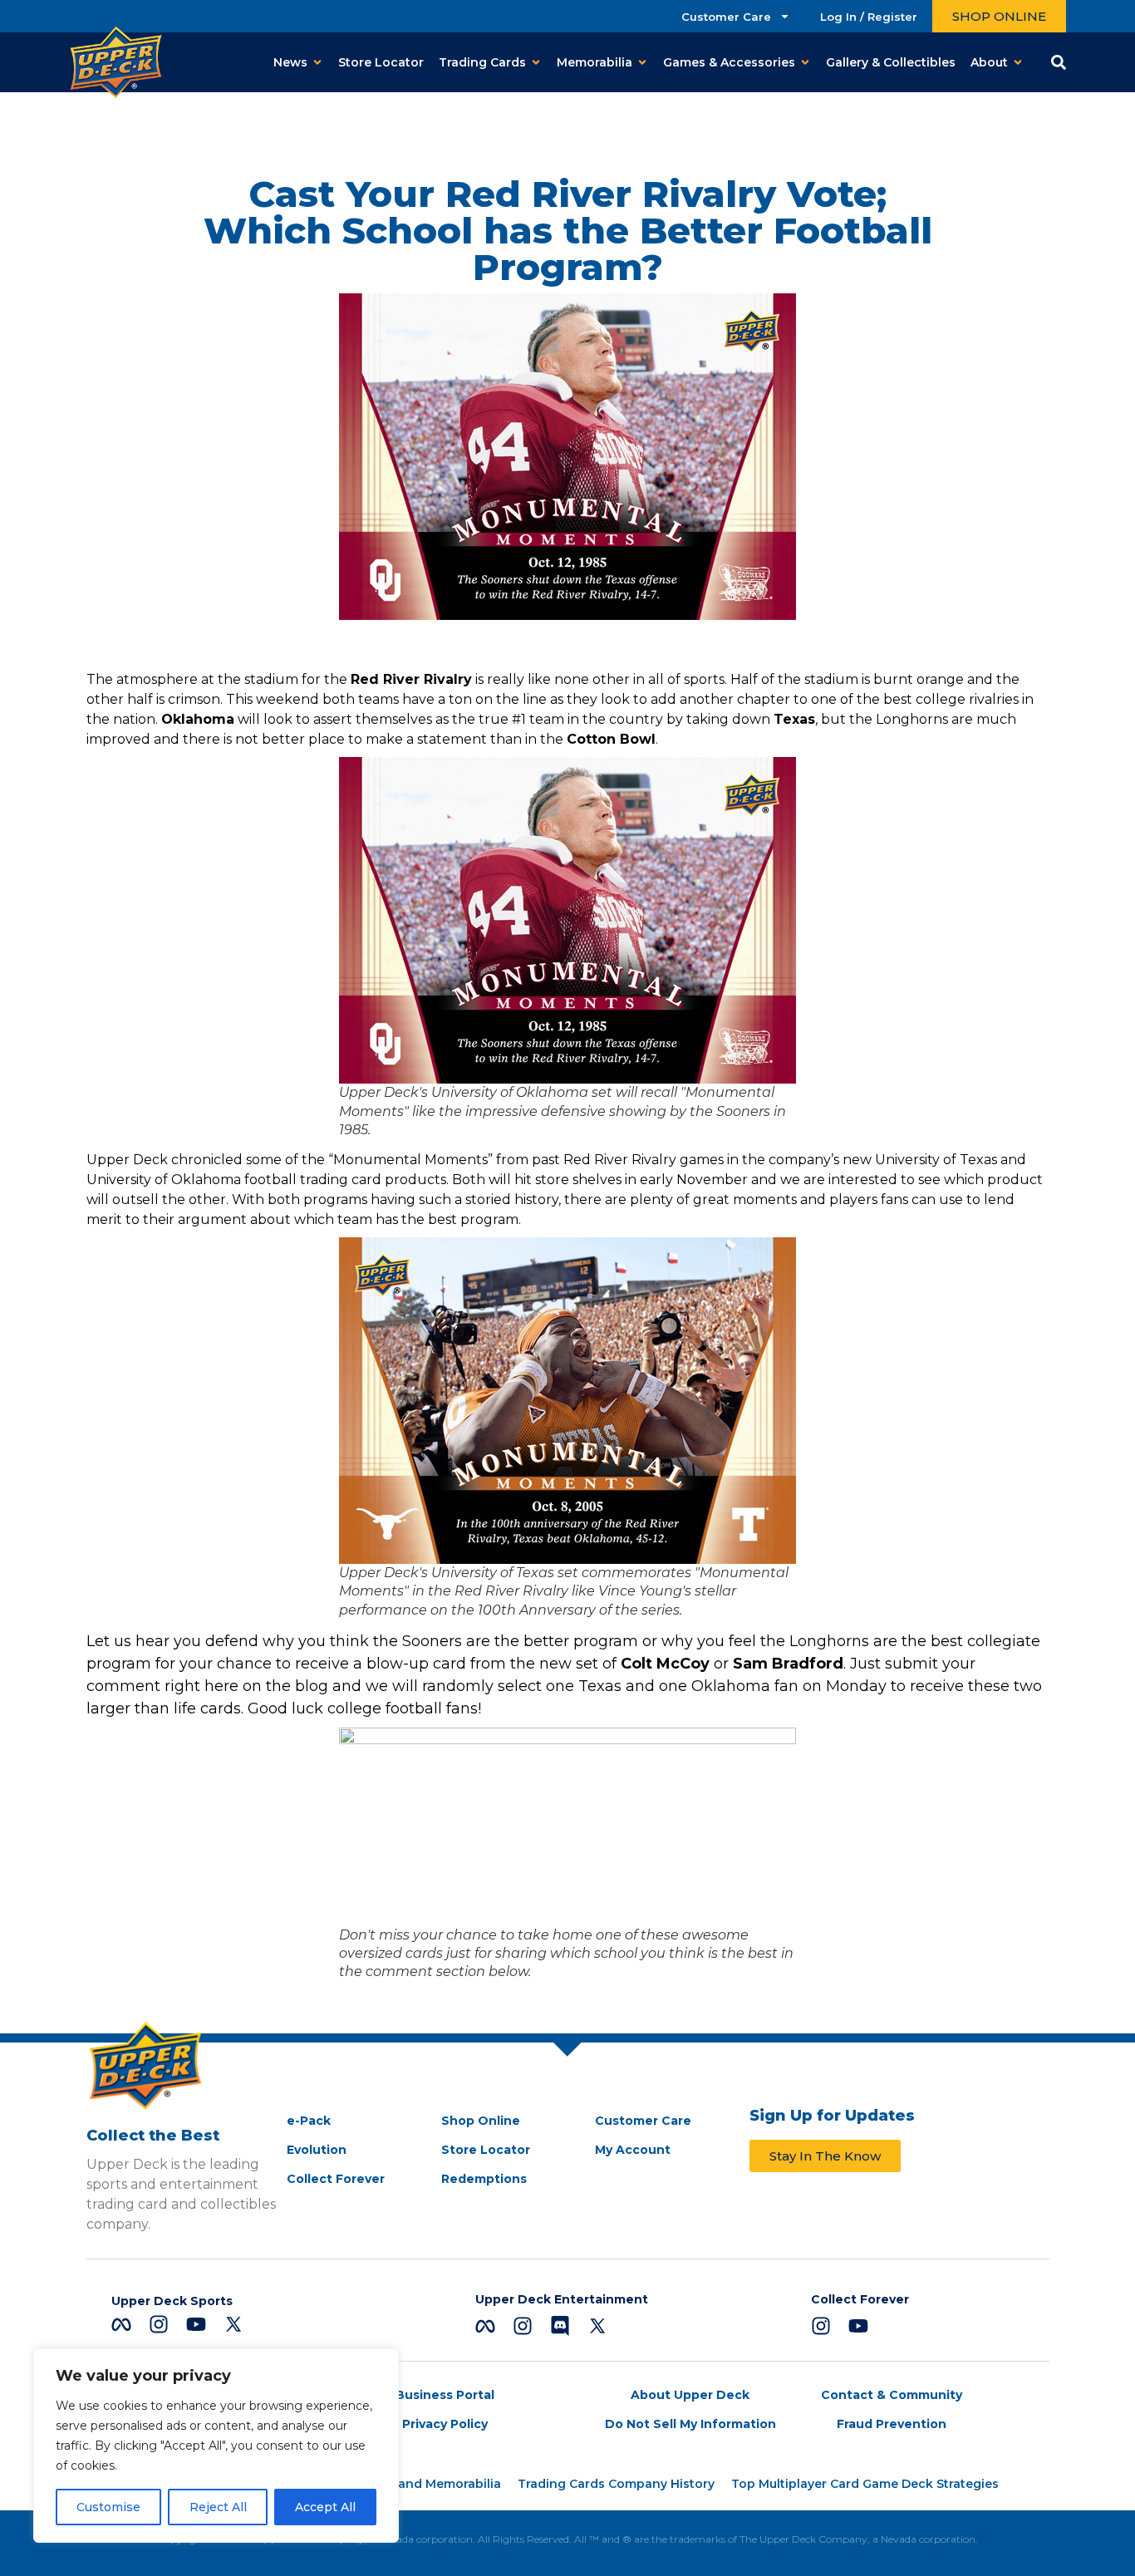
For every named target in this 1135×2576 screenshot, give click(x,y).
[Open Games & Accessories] (805, 63)
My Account (633, 2150)
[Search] (1059, 62)
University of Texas (936, 1160)
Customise (108, 2507)
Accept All (325, 2507)
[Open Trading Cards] (536, 63)
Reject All (218, 2507)
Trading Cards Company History (616, 2484)
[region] (216, 2446)
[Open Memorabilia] (642, 63)
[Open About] (1018, 63)
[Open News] (317, 63)
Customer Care (726, 17)
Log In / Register (869, 17)
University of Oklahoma (164, 1180)
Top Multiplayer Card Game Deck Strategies (865, 2484)
